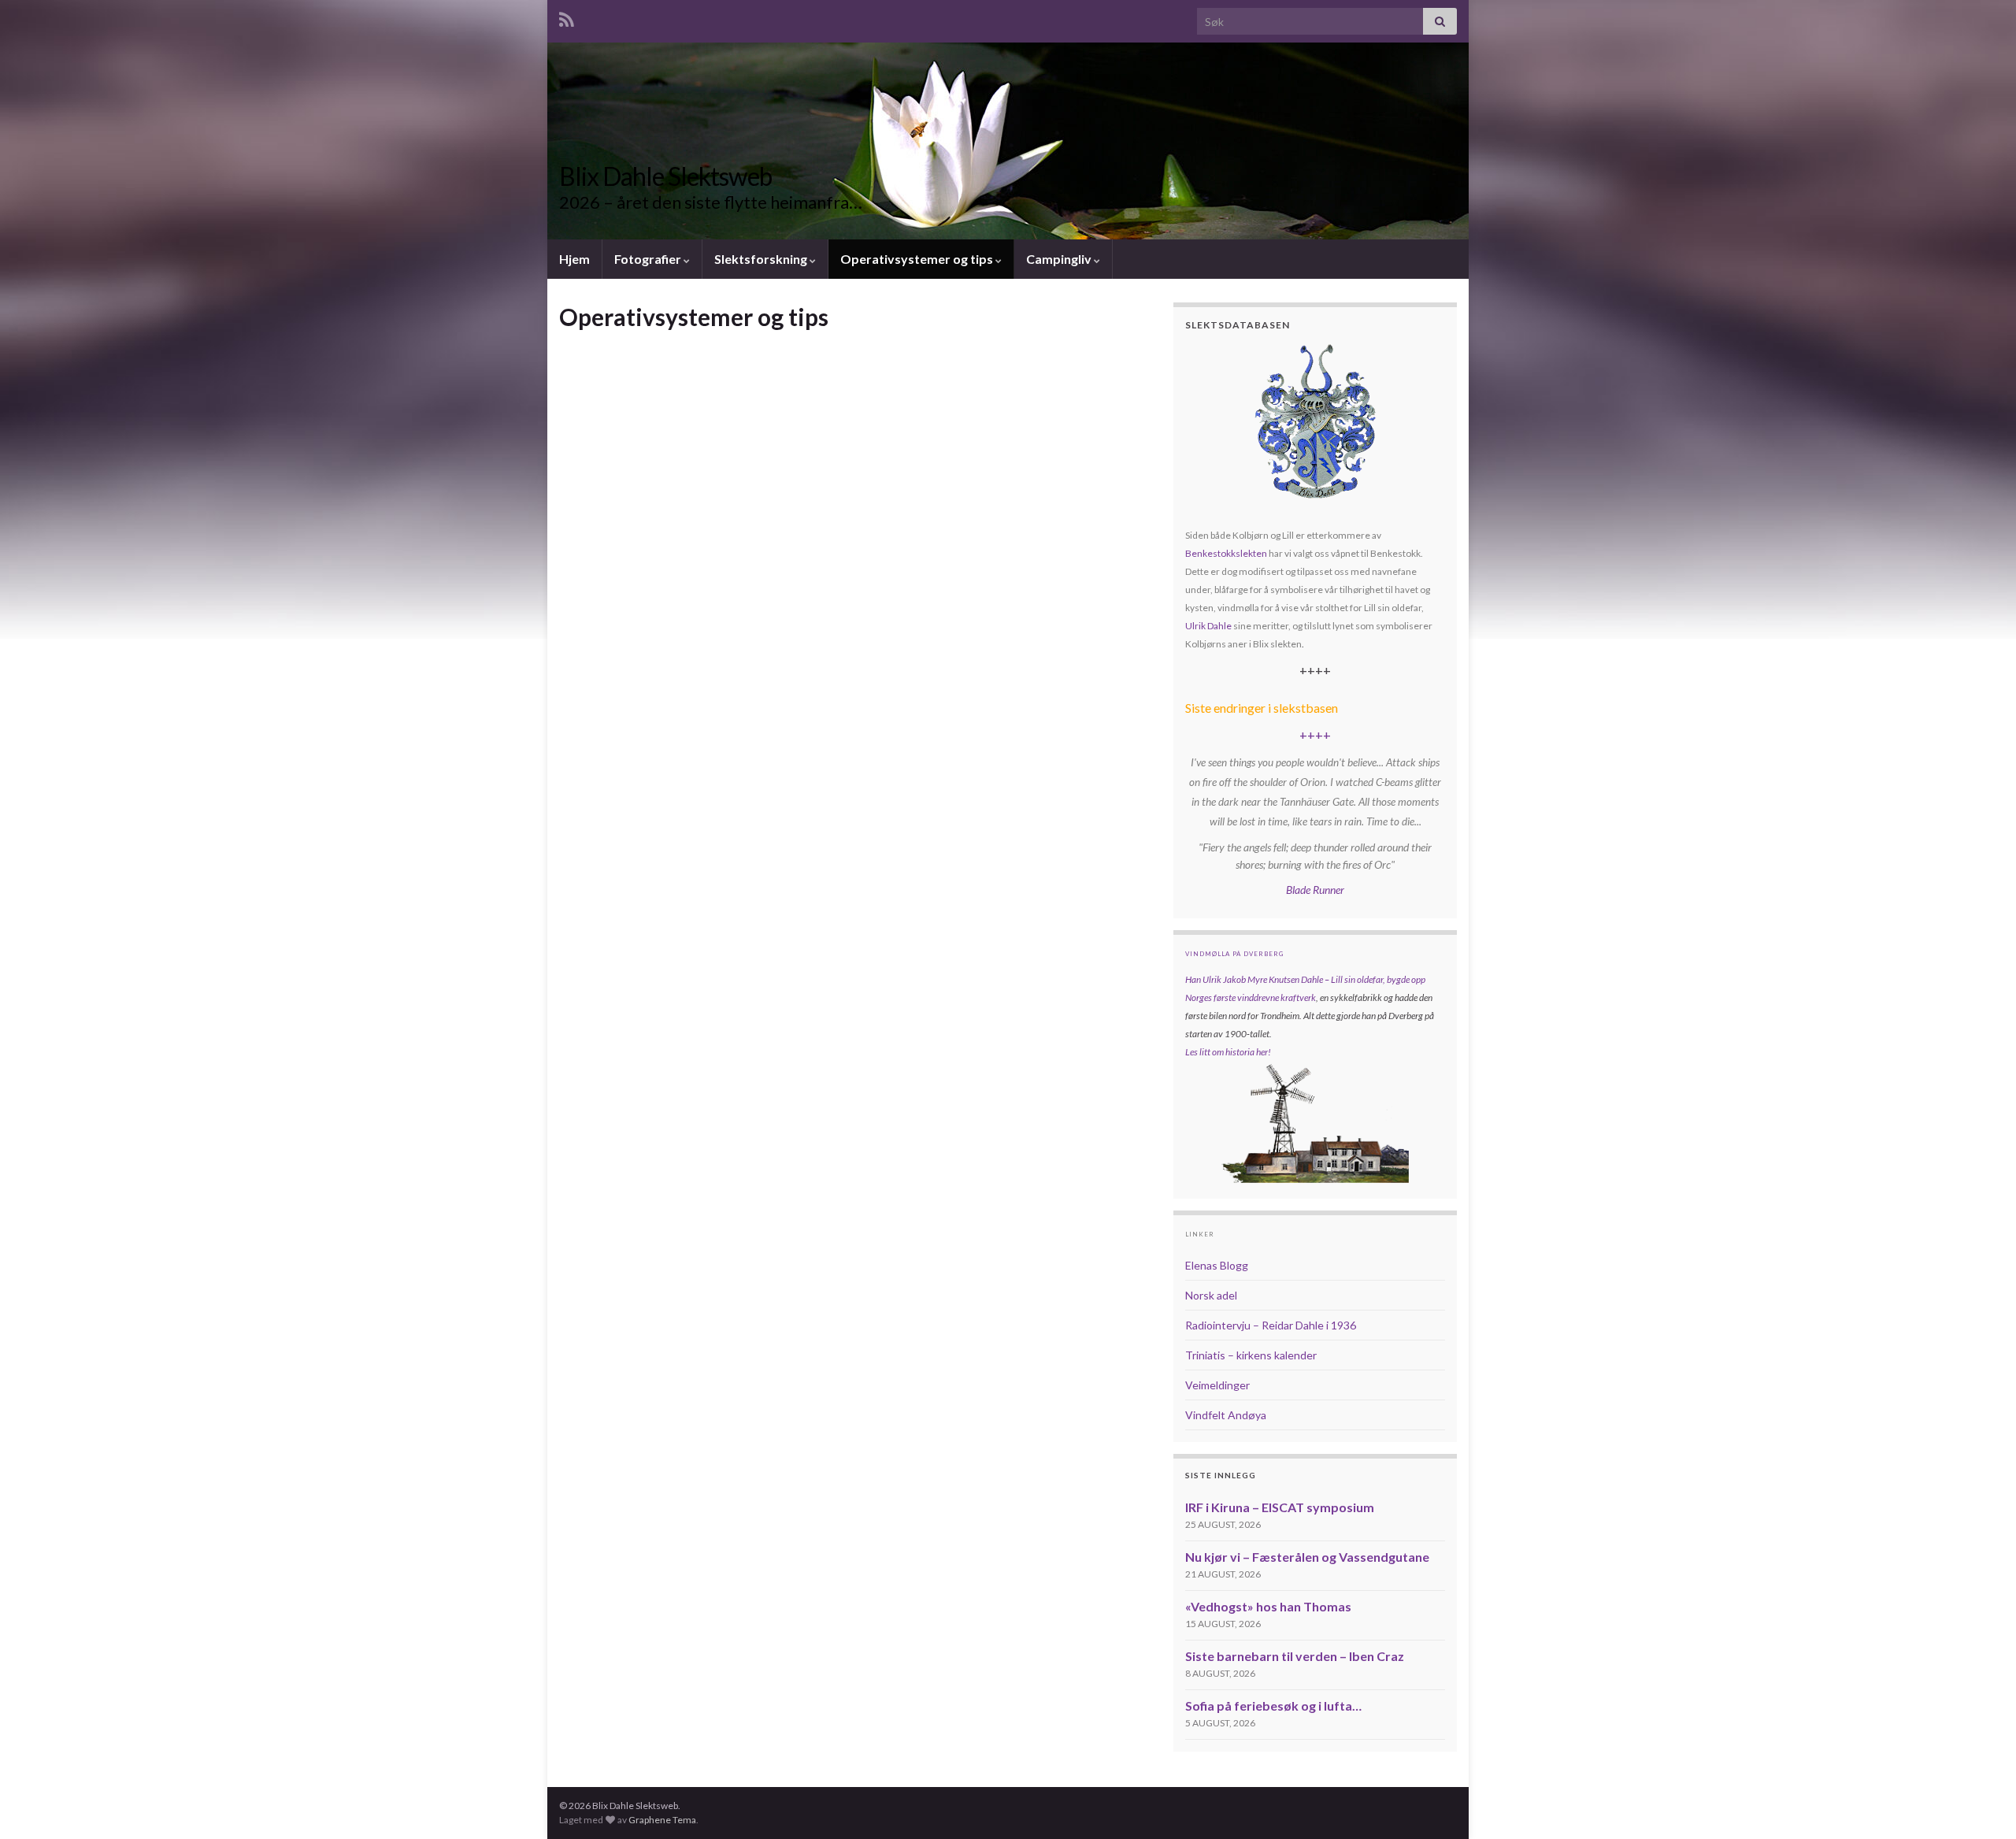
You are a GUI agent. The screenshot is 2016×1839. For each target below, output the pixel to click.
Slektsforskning (762, 259)
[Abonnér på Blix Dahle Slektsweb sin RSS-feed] (567, 17)
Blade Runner (1315, 890)
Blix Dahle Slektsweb (665, 176)
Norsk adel (1211, 1295)
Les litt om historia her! (1228, 1052)
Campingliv (1060, 259)
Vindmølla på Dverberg (1234, 954)
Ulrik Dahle (1208, 626)
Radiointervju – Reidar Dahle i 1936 (1271, 1325)
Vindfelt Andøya (1226, 1415)
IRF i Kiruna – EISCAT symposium (1280, 1507)
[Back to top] (1981, 1804)
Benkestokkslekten (1226, 553)
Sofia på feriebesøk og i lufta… (1273, 1706)
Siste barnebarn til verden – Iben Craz (1295, 1656)
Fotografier (649, 259)
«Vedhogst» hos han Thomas (1268, 1606)
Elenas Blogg (1217, 1265)
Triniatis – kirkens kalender (1251, 1355)
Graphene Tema (662, 1820)
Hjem (574, 259)
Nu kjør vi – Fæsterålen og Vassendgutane (1307, 1557)
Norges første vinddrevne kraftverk (1251, 997)
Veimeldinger (1217, 1385)
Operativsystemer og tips (918, 259)
